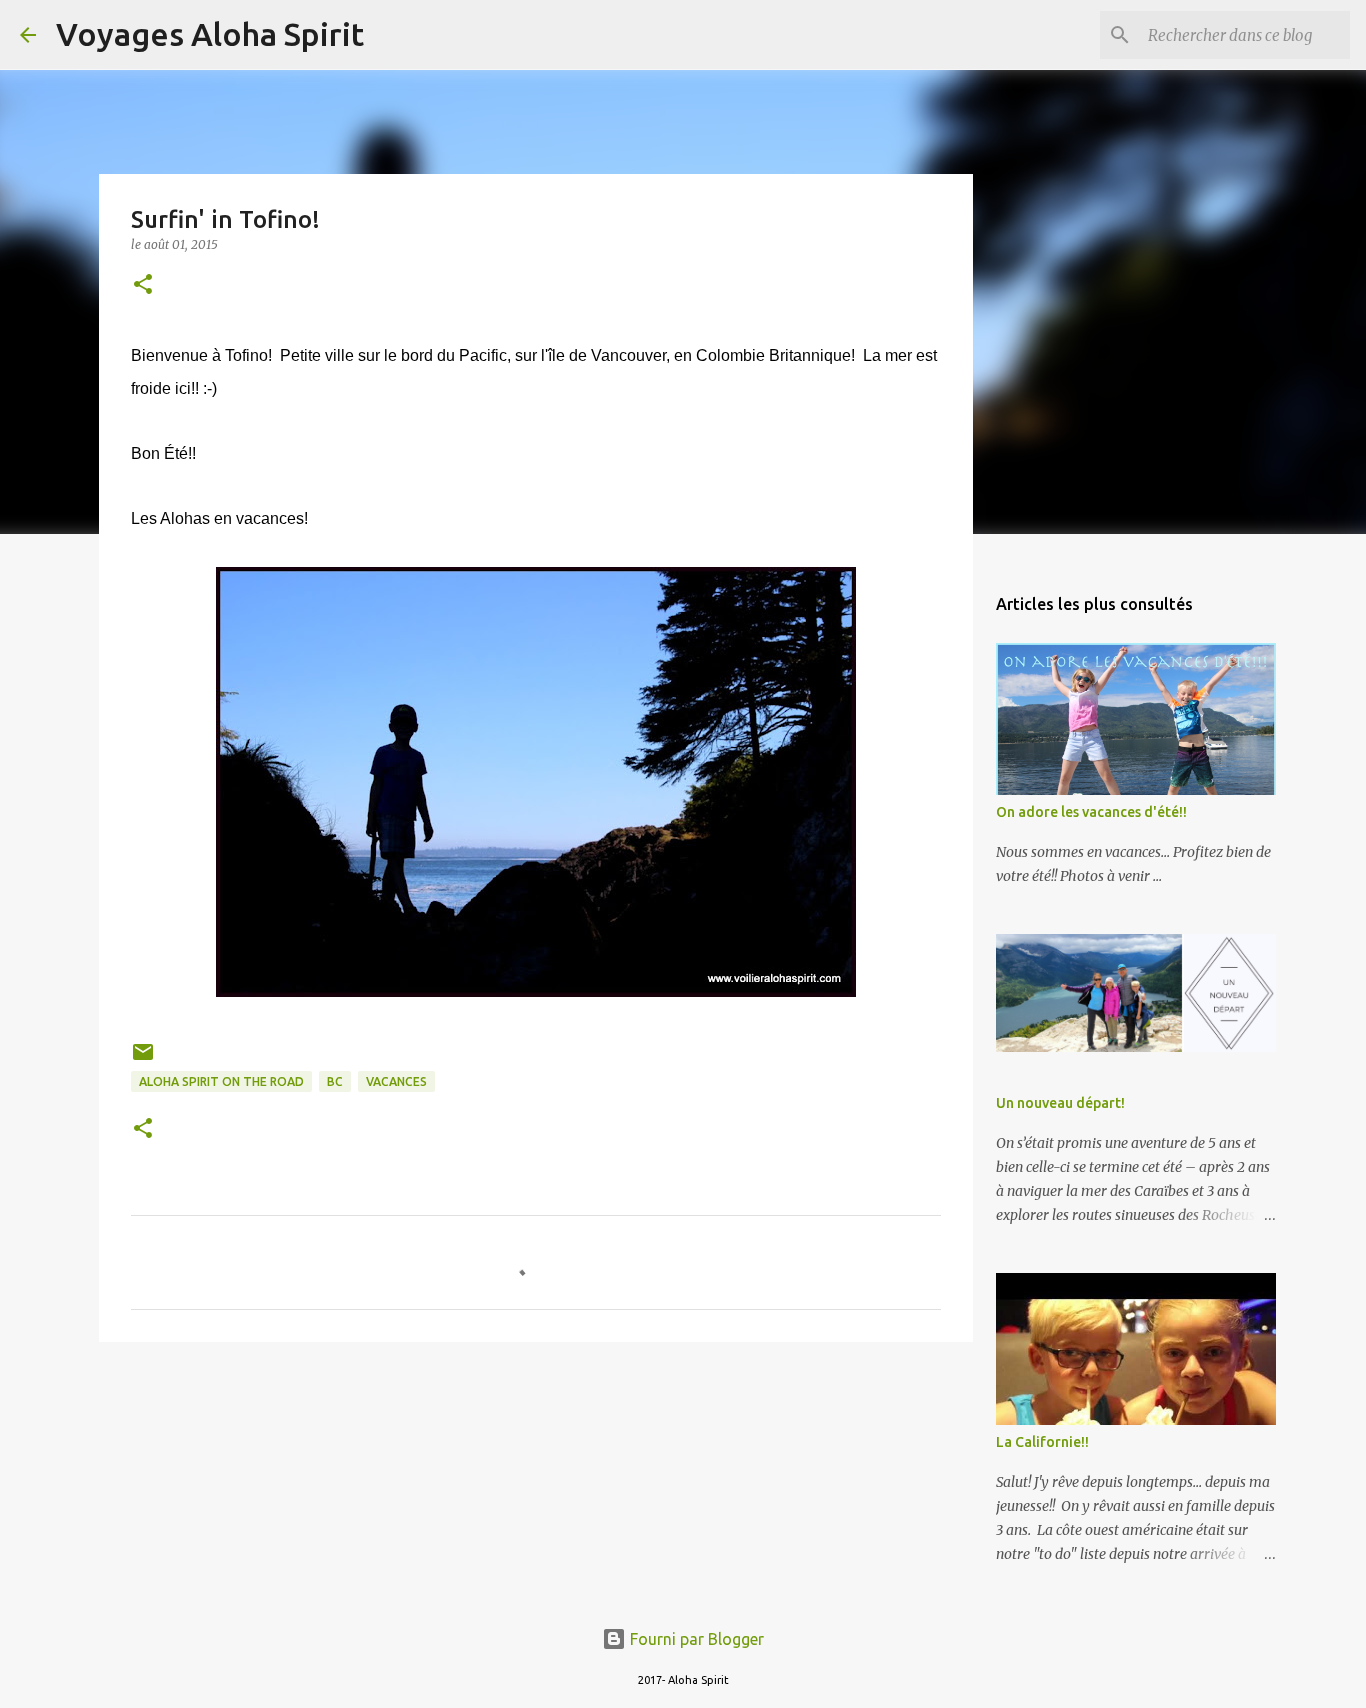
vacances (396, 1081)
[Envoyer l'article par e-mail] (143, 1059)
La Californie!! (1042, 1442)
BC (335, 1081)
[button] (143, 285)
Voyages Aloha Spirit (210, 34)
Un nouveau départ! (1060, 1103)
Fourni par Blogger (695, 1639)
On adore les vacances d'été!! (1091, 812)
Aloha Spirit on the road (221, 1081)
